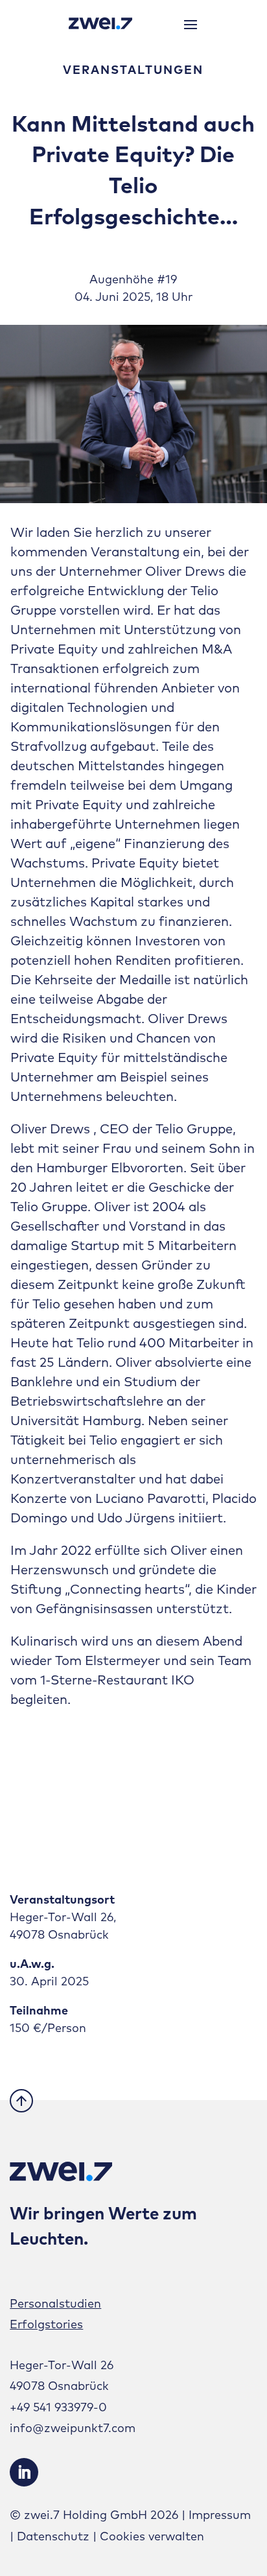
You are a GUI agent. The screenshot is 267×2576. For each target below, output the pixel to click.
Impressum (220, 2515)
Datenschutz (53, 2536)
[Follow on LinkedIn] (24, 2472)
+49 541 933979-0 (58, 2407)
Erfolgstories (46, 2324)
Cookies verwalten (152, 2536)
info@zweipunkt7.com (73, 2428)
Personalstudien (55, 2303)
